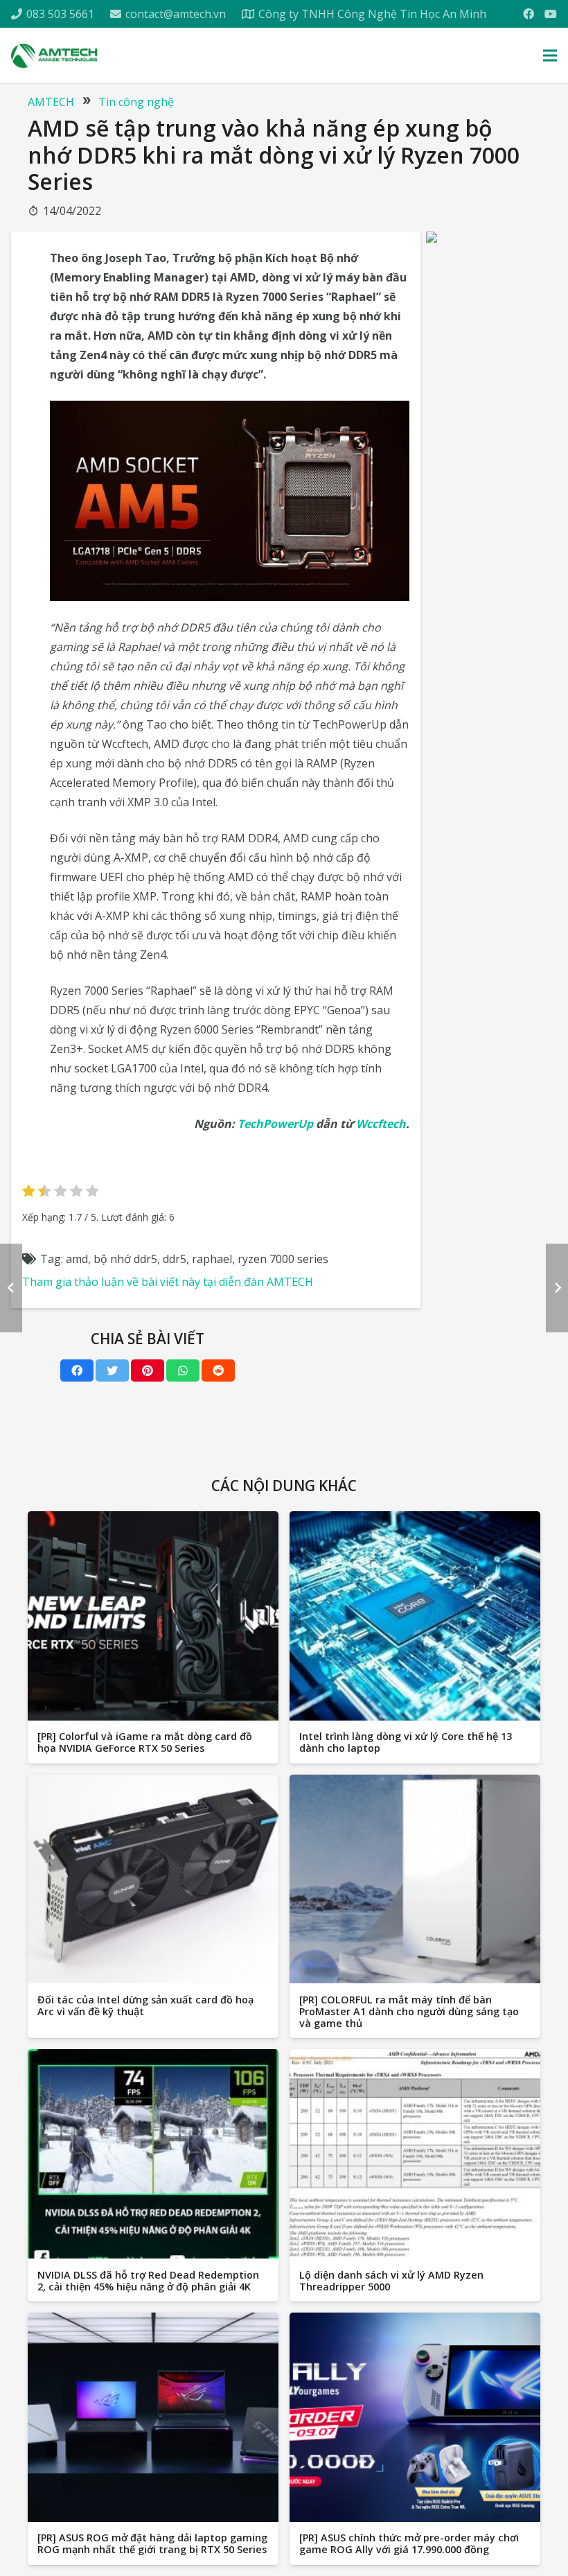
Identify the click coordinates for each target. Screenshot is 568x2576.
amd (77, 1259)
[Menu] (550, 55)
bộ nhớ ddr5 (125, 1259)
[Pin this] (148, 1370)
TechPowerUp (275, 1124)
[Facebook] (529, 14)
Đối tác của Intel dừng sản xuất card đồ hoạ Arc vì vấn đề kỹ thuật (145, 2005)
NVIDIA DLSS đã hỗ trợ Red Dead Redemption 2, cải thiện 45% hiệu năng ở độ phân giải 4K (148, 2281)
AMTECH (51, 102)
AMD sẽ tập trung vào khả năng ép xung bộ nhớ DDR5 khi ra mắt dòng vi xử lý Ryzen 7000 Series (274, 155)
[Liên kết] (54, 56)
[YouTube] (551, 14)
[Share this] (77, 1370)
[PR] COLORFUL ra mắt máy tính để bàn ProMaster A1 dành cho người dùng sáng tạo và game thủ (409, 2012)
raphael (212, 1259)
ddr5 (175, 1259)
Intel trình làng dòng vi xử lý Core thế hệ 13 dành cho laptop (406, 1742)
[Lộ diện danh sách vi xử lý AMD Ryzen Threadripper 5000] (415, 2154)
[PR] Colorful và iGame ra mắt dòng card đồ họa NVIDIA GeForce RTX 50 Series (145, 1742)
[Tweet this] (112, 1370)
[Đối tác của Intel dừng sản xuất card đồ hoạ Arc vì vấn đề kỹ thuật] (153, 1879)
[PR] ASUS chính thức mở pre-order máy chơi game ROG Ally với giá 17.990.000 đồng (409, 2543)
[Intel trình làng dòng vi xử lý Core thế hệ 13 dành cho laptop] (415, 1616)
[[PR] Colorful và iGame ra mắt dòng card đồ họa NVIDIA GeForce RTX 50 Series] (153, 1616)
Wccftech (381, 1124)
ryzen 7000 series (283, 1259)
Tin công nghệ (136, 102)
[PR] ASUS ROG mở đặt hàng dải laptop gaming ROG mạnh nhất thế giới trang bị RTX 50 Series (152, 2543)
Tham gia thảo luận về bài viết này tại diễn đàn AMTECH (168, 1282)
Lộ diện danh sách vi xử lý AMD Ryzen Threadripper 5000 (391, 2281)
